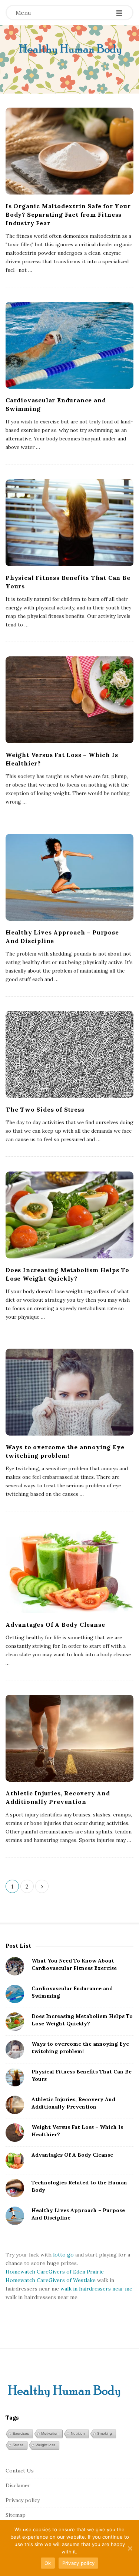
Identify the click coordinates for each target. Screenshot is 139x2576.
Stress (18, 2445)
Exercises (21, 2433)
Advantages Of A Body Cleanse (55, 1625)
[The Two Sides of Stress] (69, 1054)
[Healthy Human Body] (69, 50)
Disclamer (18, 2485)
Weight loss (45, 2445)
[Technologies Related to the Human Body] (15, 2188)
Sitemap (16, 2515)
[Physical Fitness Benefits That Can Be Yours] (69, 523)
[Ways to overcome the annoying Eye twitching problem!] (69, 1392)
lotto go (63, 2255)
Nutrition (78, 2433)
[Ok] (130, 2548)
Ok (48, 2563)
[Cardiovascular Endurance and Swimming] (69, 345)
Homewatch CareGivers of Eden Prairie (55, 2272)
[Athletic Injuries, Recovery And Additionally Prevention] (69, 1738)
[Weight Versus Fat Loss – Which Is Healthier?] (69, 700)
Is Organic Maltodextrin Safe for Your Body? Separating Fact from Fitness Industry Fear (68, 214)
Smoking (105, 2433)
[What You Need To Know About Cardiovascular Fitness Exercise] (15, 1966)
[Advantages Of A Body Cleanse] (69, 1570)
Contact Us (20, 2471)
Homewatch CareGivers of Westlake (51, 2280)
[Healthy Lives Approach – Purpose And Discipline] (69, 877)
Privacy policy (23, 2500)
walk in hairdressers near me (96, 2289)
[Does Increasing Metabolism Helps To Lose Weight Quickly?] (69, 1215)
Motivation (50, 2433)
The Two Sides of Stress (45, 1109)
